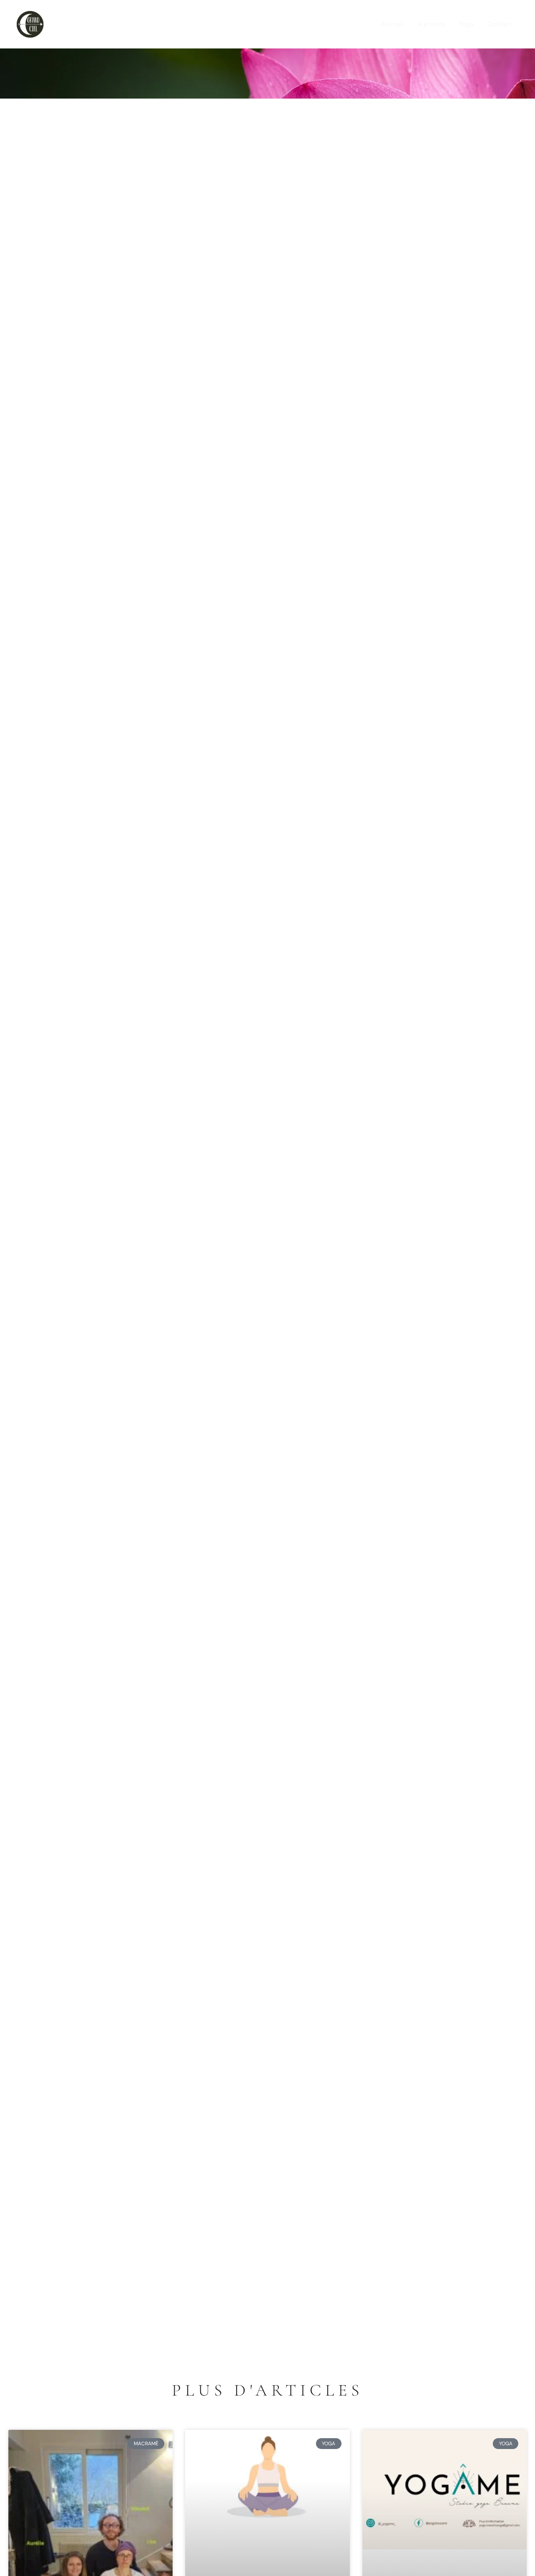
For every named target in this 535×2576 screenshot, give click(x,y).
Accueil (393, 24)
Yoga (466, 24)
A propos (432, 24)
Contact (499, 24)
